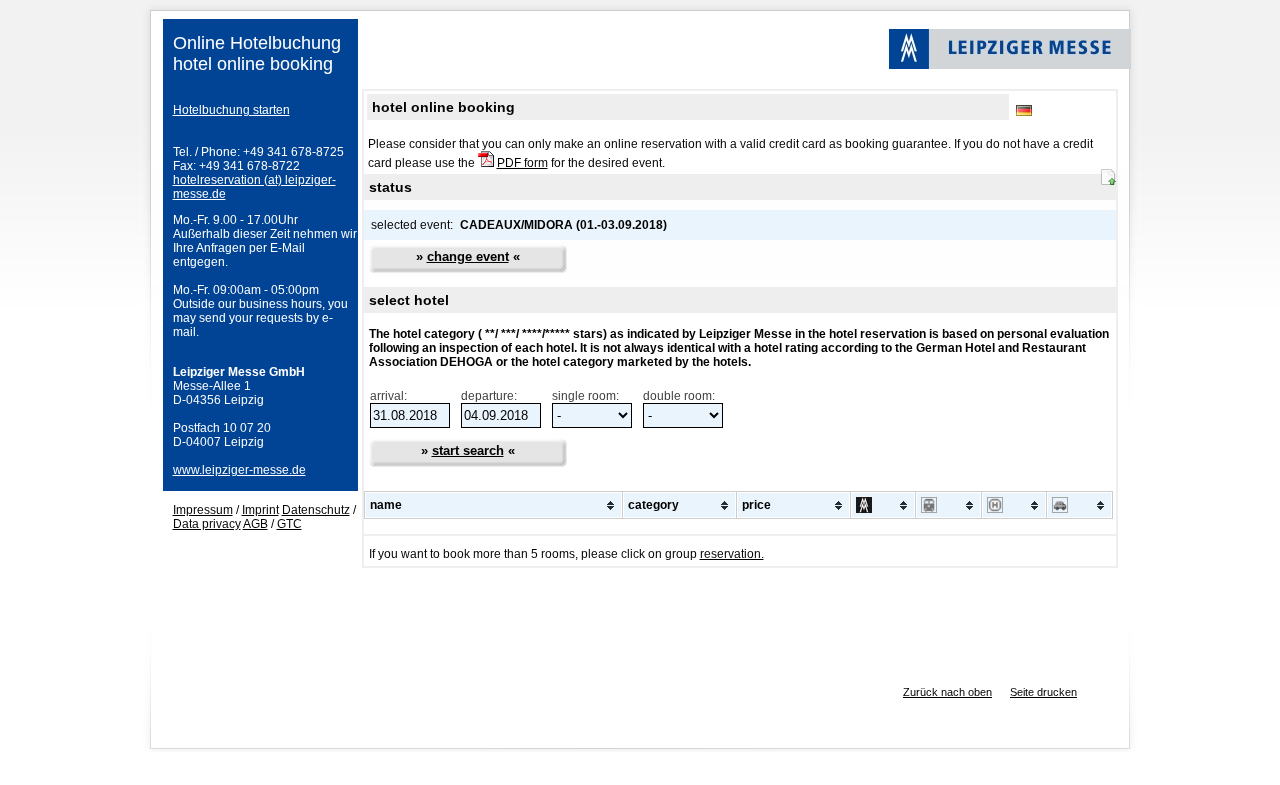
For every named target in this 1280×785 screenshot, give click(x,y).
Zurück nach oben (947, 692)
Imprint (260, 510)
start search (468, 450)
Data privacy (207, 524)
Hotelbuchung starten (231, 110)
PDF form (522, 163)
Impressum (203, 510)
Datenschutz (316, 510)
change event (468, 256)
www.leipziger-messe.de (239, 470)
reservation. (732, 554)
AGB (255, 524)
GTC (289, 524)
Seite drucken (1043, 692)
